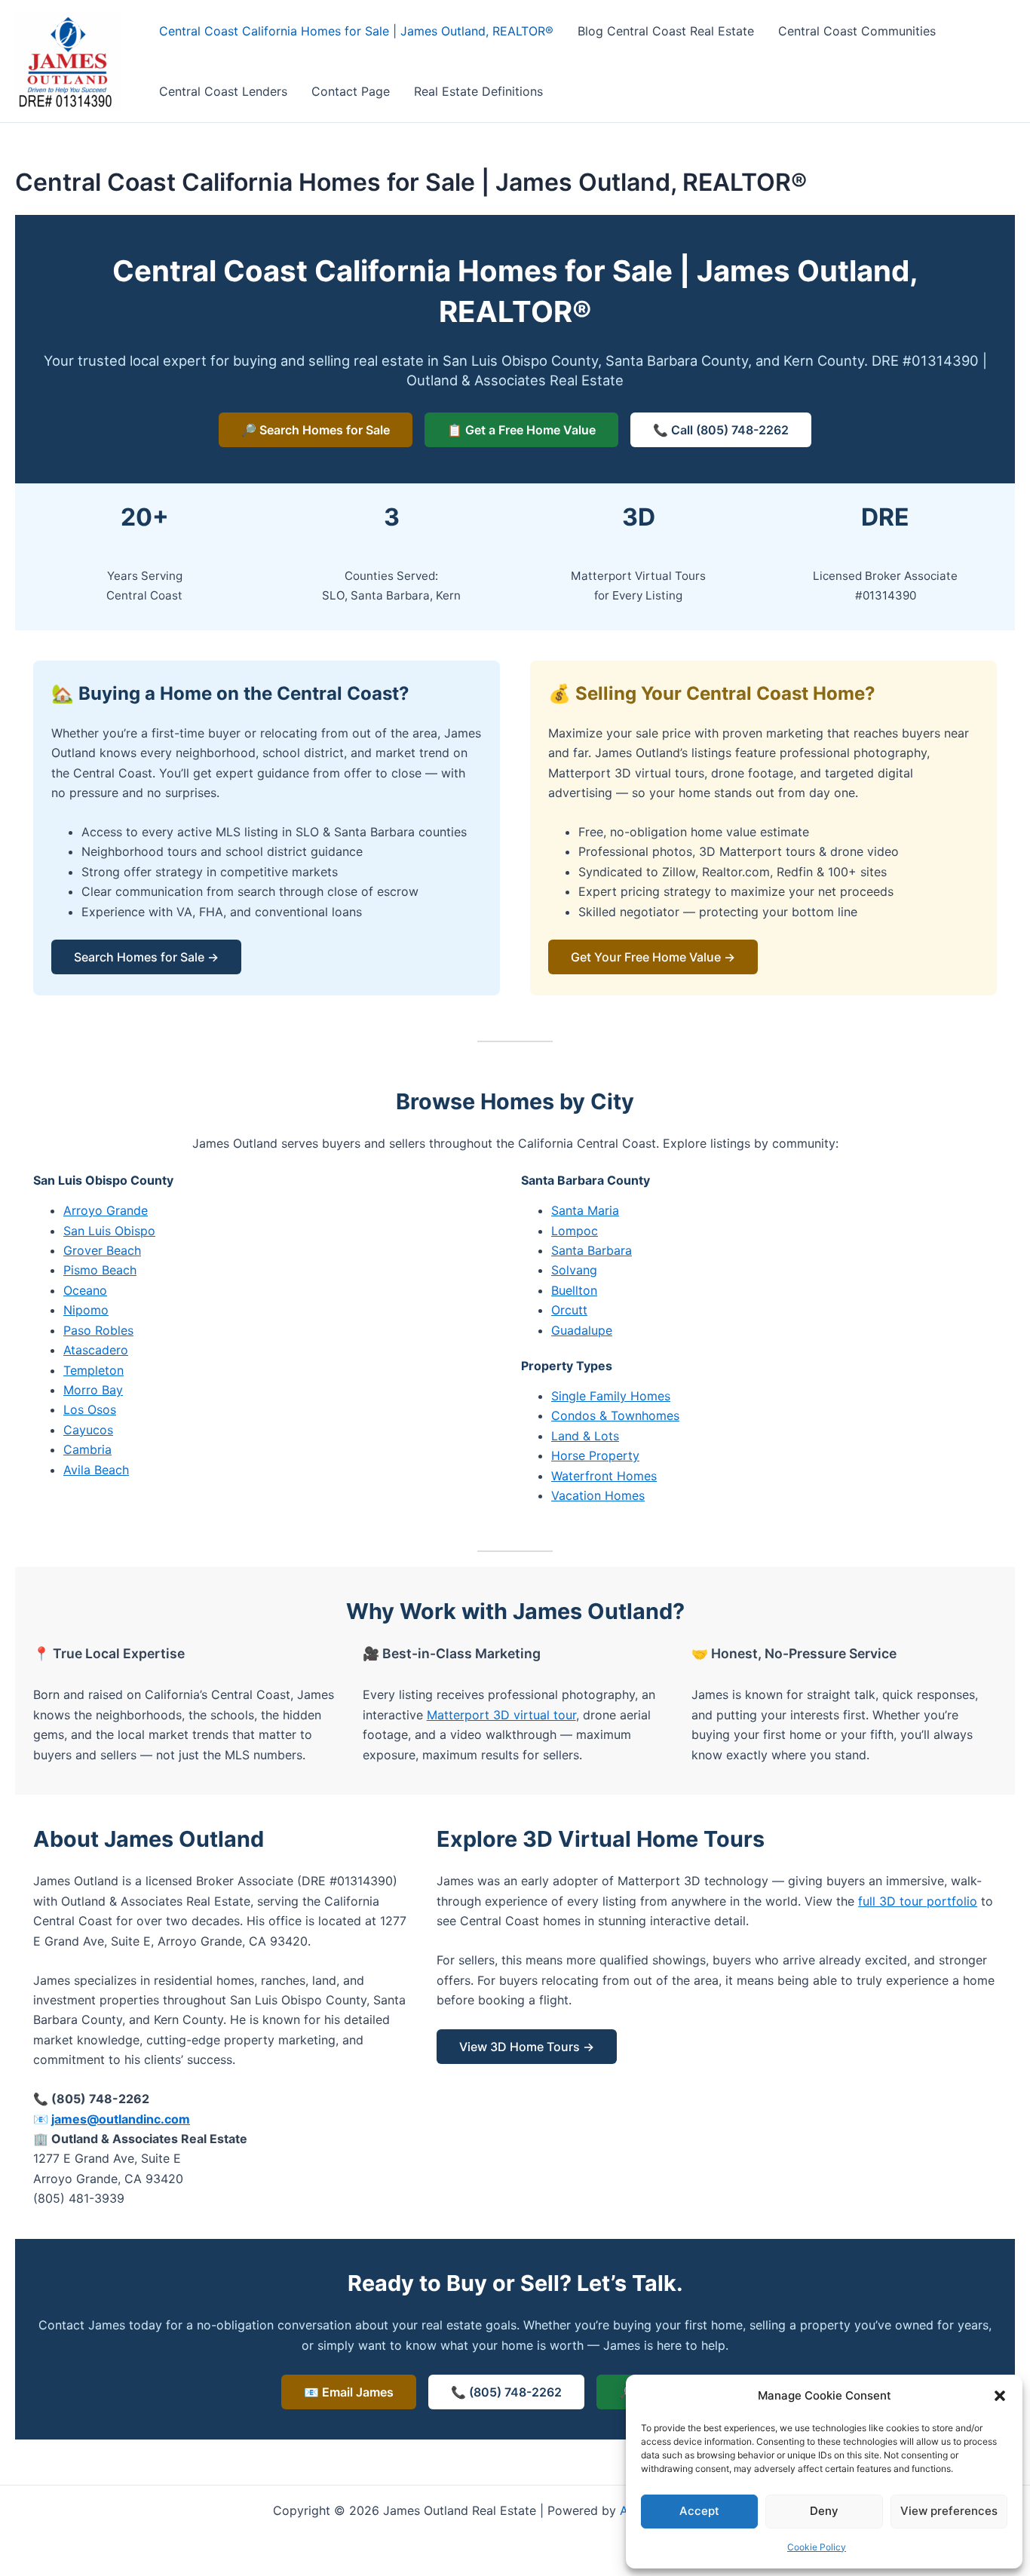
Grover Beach (102, 1250)
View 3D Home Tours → (527, 2047)
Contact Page (351, 91)
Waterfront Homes (604, 1476)
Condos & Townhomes (615, 1415)
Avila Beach (96, 1470)
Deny (824, 2511)
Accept (699, 2511)
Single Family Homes (611, 1396)
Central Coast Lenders (223, 91)
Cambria (87, 1449)
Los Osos (90, 1409)
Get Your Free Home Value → (653, 957)
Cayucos (88, 1430)
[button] (1000, 2396)
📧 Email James (349, 2392)
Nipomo (86, 1310)
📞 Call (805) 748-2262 (721, 430)
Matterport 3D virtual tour (501, 1715)
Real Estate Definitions (478, 91)
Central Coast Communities (857, 31)
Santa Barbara (592, 1250)
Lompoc (575, 1231)
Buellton (574, 1290)
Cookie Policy (817, 2547)
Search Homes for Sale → (146, 957)
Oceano (85, 1290)
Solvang (574, 1270)
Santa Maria (585, 1210)
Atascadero (96, 1350)
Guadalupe (582, 1330)
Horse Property (595, 1455)
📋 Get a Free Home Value (521, 430)
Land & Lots (585, 1436)
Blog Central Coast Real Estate (666, 31)
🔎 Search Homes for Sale (316, 430)
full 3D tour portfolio (918, 1901)
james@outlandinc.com (121, 2119)
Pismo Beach (100, 1270)
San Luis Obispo (109, 1231)
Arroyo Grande (106, 1210)
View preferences (949, 2511)
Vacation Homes (598, 1495)
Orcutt (569, 1310)
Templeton (93, 1370)
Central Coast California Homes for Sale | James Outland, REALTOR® (356, 31)
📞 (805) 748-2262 (506, 2392)
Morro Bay (93, 1390)
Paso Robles (98, 1330)
